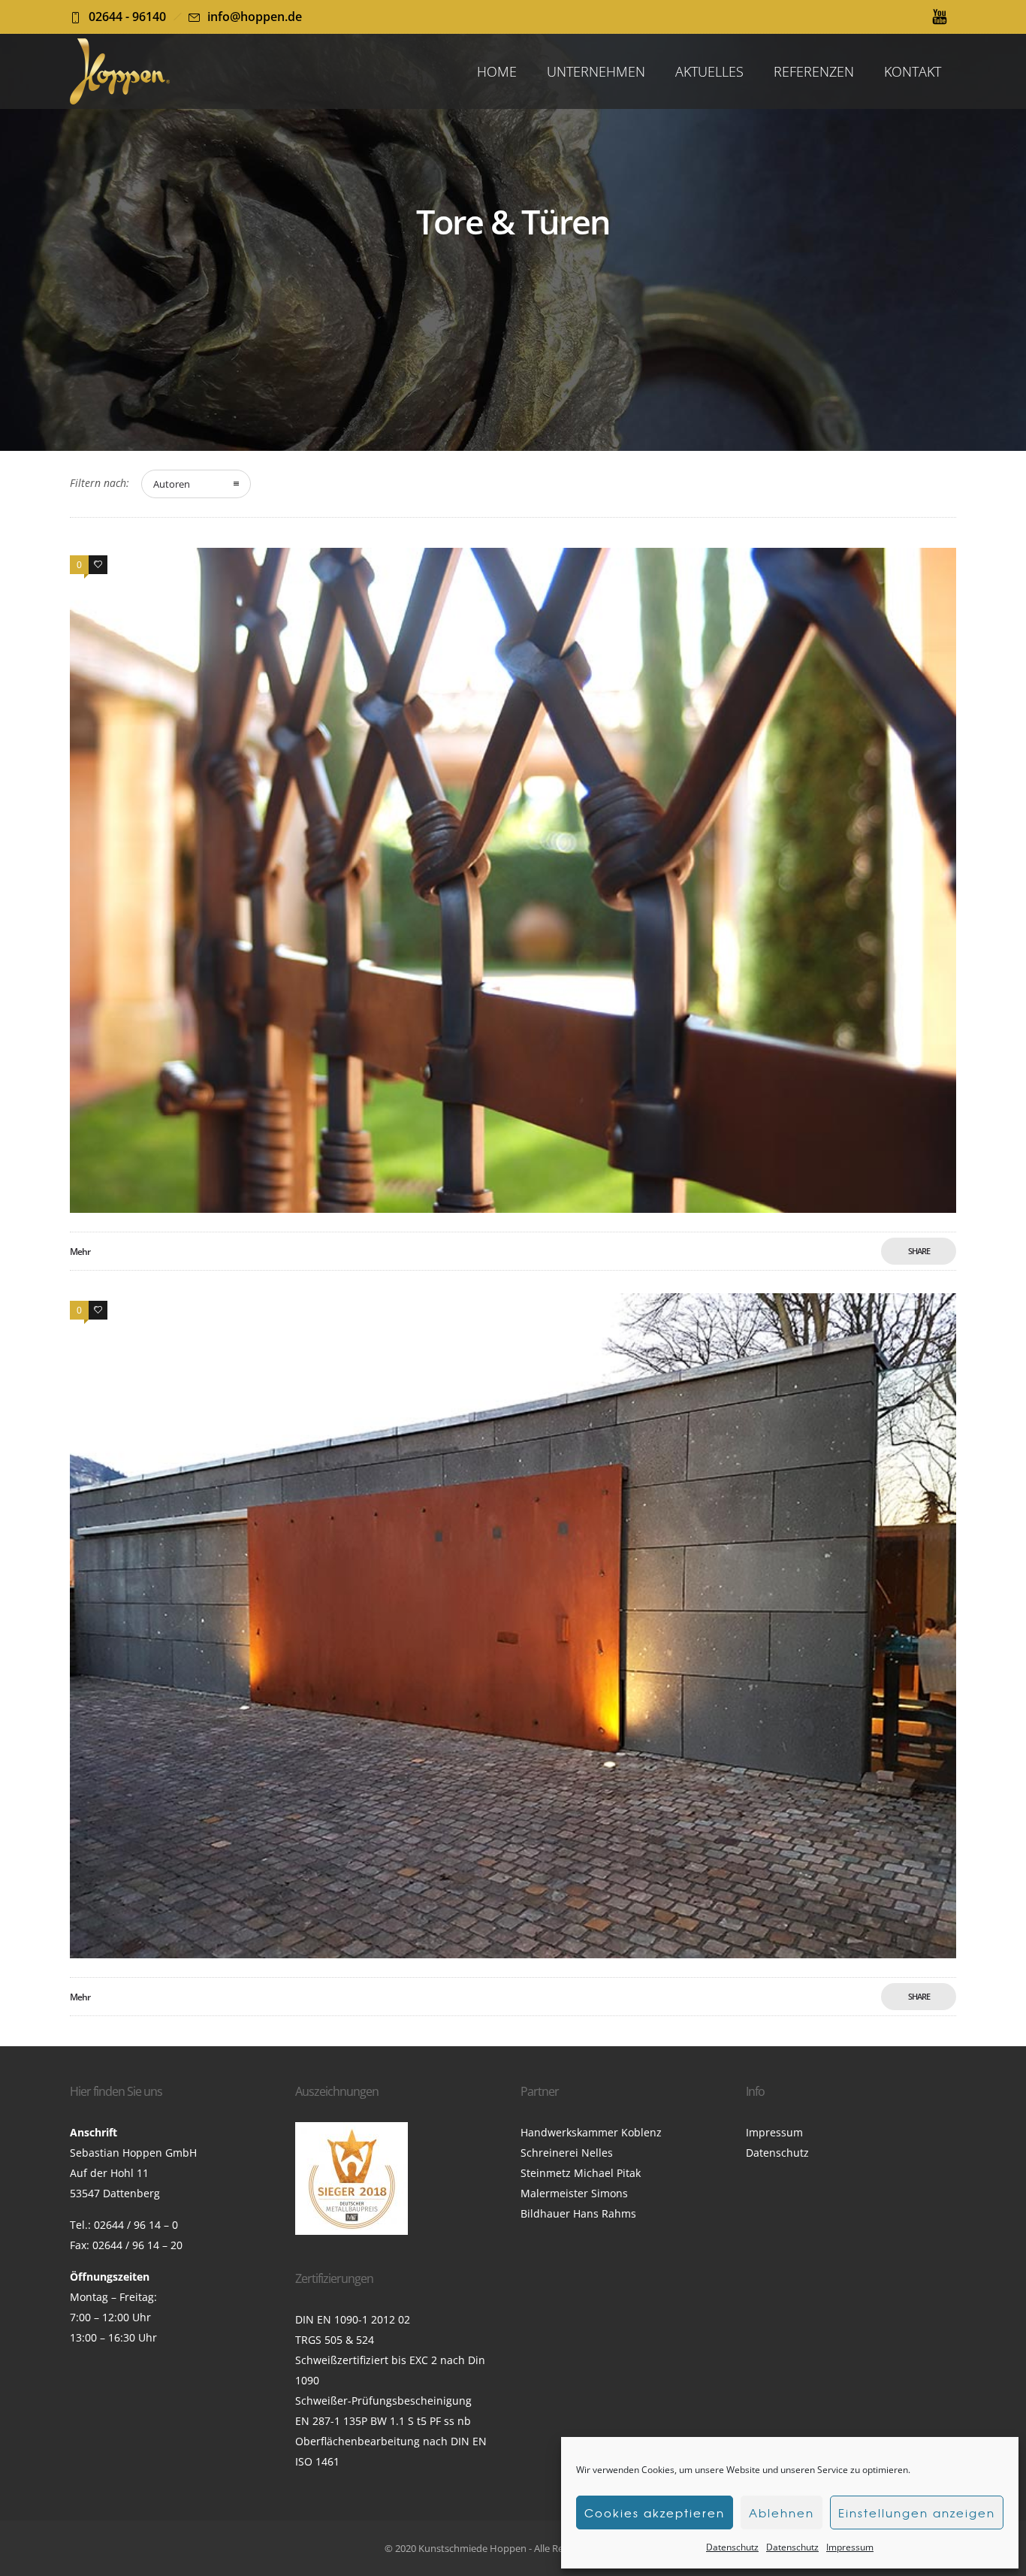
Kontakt (913, 71)
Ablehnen (782, 2513)
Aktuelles (709, 71)
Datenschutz (732, 2547)
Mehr (80, 1252)
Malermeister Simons (574, 2193)
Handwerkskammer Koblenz (591, 2132)
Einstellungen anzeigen (917, 2513)
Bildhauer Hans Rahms (578, 2213)
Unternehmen (596, 71)
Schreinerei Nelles (567, 2153)
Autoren (172, 484)
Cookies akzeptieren (655, 2513)
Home (497, 71)
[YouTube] (940, 17)
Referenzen (814, 71)
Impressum (850, 2547)
